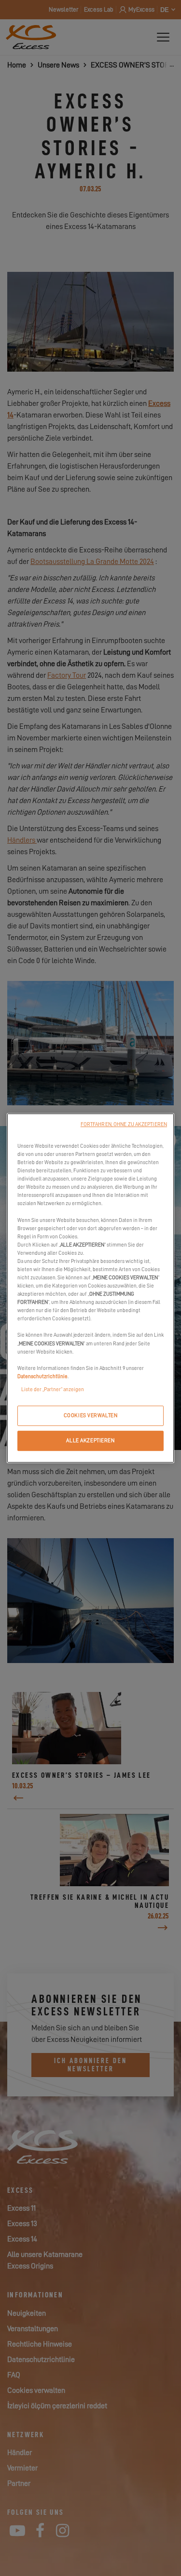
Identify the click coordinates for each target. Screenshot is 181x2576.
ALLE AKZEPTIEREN (90, 1441)
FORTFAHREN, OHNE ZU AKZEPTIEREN (124, 1124)
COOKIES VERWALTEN (91, 1415)
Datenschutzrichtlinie (42, 1376)
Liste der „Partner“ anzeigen (53, 1389)
